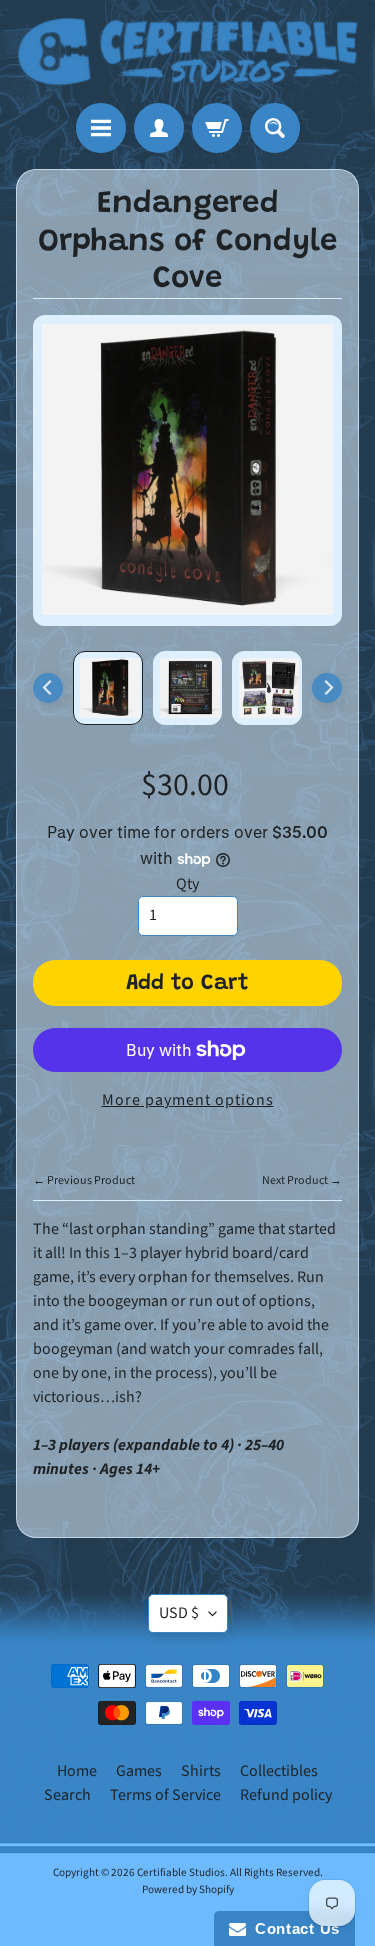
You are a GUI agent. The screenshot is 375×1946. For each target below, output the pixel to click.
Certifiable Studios (181, 1872)
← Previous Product (84, 1180)
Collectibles (279, 1771)
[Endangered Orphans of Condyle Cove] (108, 688)
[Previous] (48, 688)
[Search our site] (275, 128)
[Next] (327, 688)
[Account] (159, 128)
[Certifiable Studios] (187, 51)
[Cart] (217, 128)
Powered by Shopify (188, 1889)
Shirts (201, 1771)
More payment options (188, 1100)
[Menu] (101, 128)
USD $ (179, 1613)
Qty (187, 884)
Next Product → (302, 1180)
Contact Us (293, 1928)
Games (139, 1771)
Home (77, 1771)
